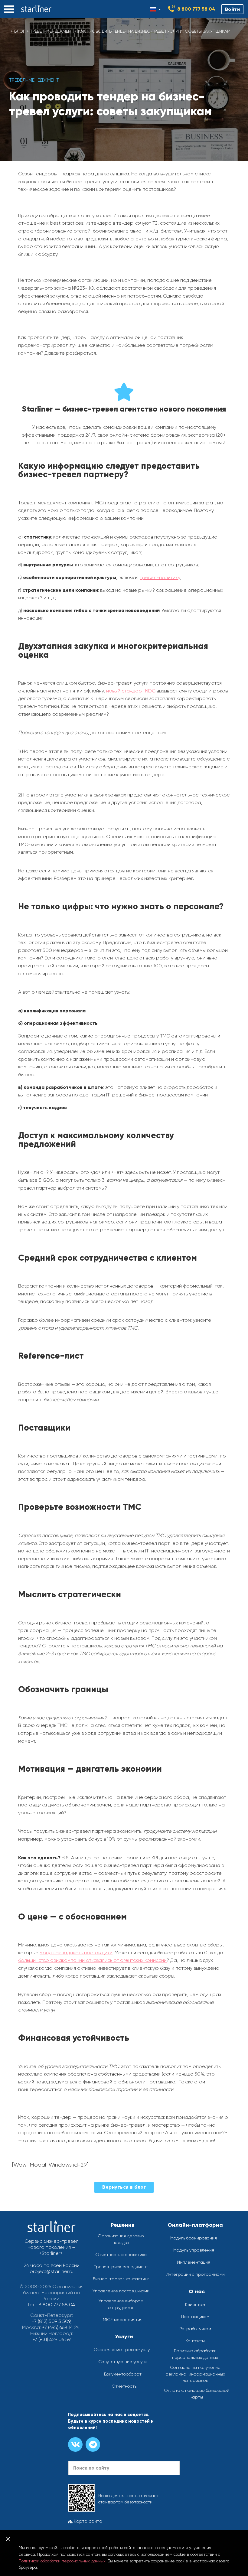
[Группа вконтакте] (75, 2444)
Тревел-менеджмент (52, 31)
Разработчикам (195, 2329)
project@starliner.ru (52, 2271)
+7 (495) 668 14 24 (61, 2327)
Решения (123, 2225)
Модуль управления (194, 2250)
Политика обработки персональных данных (195, 2354)
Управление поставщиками (121, 2291)
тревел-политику (160, 577)
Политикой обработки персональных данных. (63, 2561)
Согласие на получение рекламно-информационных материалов (195, 2374)
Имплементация (194, 2262)
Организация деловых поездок (121, 2239)
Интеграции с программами (195, 2274)
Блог (20, 31)
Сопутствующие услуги (122, 2362)
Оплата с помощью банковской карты (197, 2394)
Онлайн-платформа (195, 2225)
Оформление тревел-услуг (123, 2350)
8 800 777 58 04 (196, 9)
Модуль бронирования (194, 2238)
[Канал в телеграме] (93, 2444)
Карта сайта (87, 2521)
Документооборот (123, 2374)
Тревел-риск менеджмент (121, 2267)
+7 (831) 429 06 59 (51, 2339)
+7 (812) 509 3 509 (51, 2321)
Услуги (124, 2337)
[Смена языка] (155, 9)
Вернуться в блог (124, 2187)
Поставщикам (195, 2317)
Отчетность (124, 2386)
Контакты (195, 2341)
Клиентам (195, 2304)
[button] (9, 9)
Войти (233, 9)
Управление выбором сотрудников (121, 2304)
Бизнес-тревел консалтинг (121, 2279)
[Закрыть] (8, 2539)
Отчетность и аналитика (121, 2255)
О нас (197, 2291)
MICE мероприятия (123, 2320)
